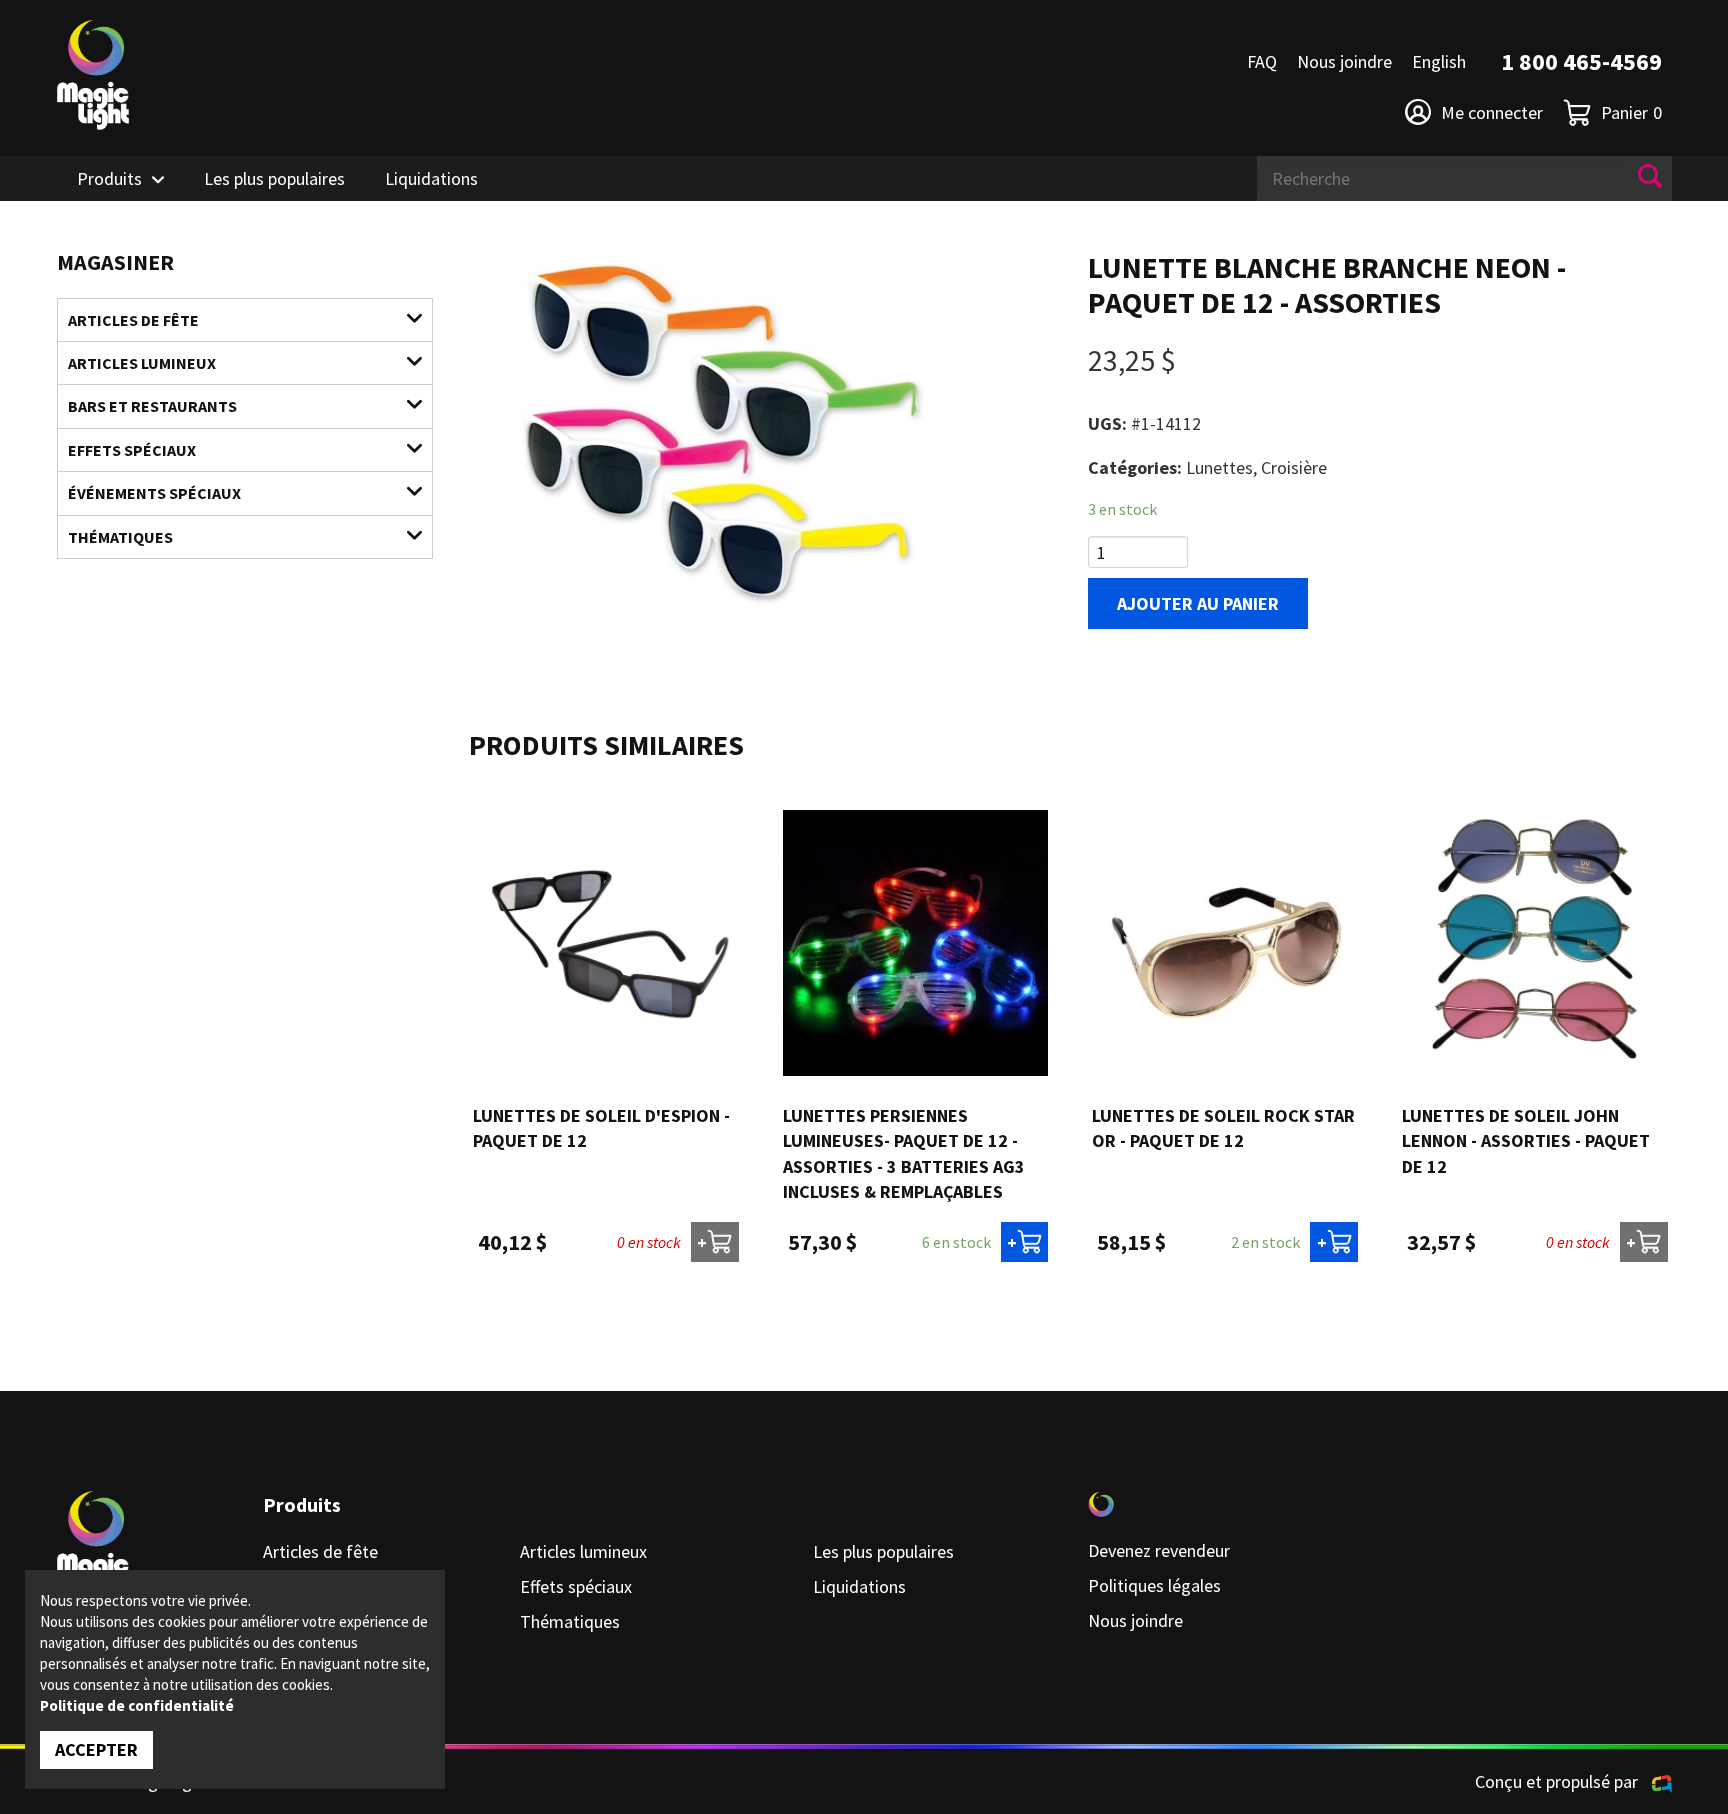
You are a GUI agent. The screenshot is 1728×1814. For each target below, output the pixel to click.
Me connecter (1492, 112)
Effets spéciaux (132, 450)
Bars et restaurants (152, 406)
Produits (109, 178)
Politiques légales (1154, 1585)
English (1439, 61)
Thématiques (120, 537)
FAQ (1262, 61)
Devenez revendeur (1159, 1550)
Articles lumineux (142, 363)
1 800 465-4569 (1581, 61)
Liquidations (431, 178)
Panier (1631, 112)
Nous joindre (1344, 61)
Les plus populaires (274, 178)
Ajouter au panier (1198, 603)
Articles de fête (133, 320)
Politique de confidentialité (137, 1705)
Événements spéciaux (154, 493)
